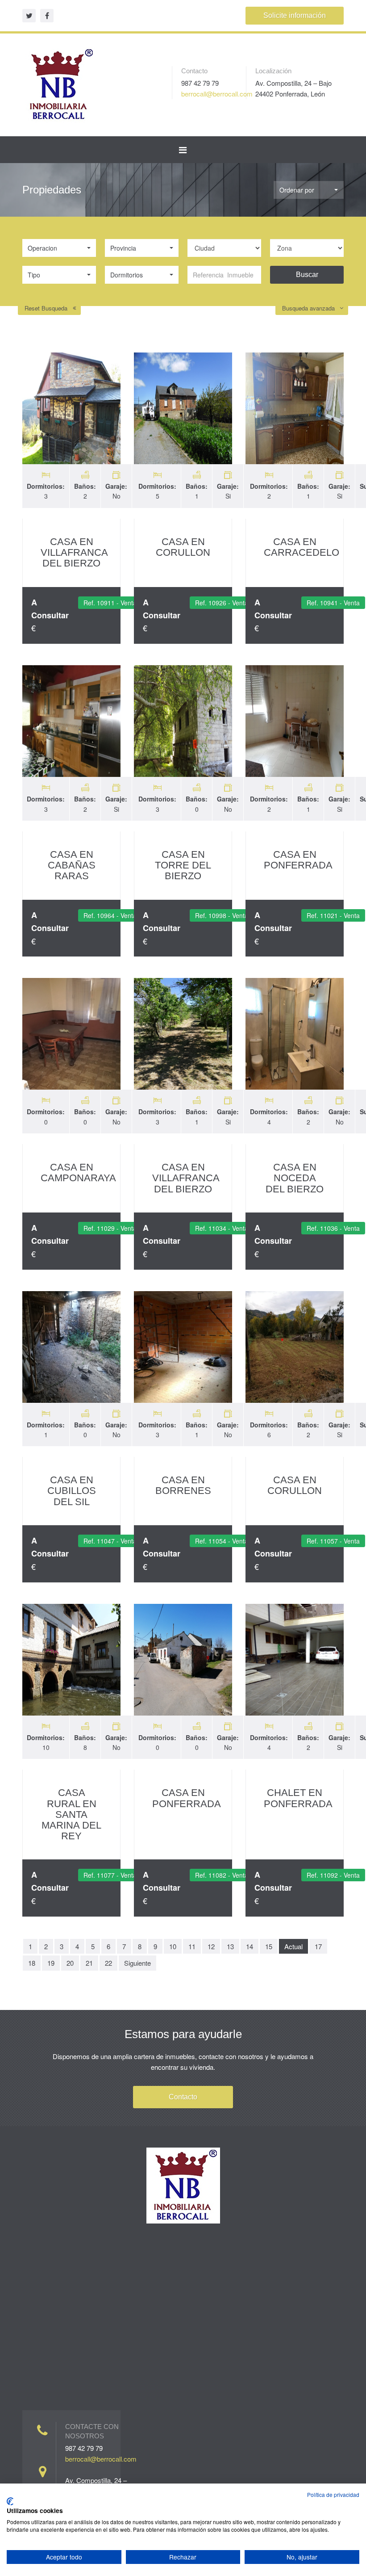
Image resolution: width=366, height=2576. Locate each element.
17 (318, 1946)
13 (230, 1946)
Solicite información (295, 15)
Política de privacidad (333, 2494)
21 (89, 1963)
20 (70, 1963)
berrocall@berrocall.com (217, 94)
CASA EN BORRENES (183, 1485)
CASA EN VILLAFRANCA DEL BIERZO (74, 552)
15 (269, 1946)
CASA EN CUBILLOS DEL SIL (72, 1491)
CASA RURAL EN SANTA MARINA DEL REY (71, 1814)
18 (32, 1963)
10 (173, 1946)
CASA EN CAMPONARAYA (78, 1173)
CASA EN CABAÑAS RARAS (72, 865)
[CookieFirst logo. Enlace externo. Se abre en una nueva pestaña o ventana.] (10, 2501)
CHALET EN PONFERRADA (298, 1798)
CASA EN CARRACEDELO (302, 547)
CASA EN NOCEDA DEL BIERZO (295, 1178)
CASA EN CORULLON (183, 547)
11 (192, 1946)
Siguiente (137, 1963)
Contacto (183, 2097)
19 (51, 1963)
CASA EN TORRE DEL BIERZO (183, 865)
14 (250, 1946)
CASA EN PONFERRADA (298, 860)
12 (211, 1946)
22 (108, 1963)
